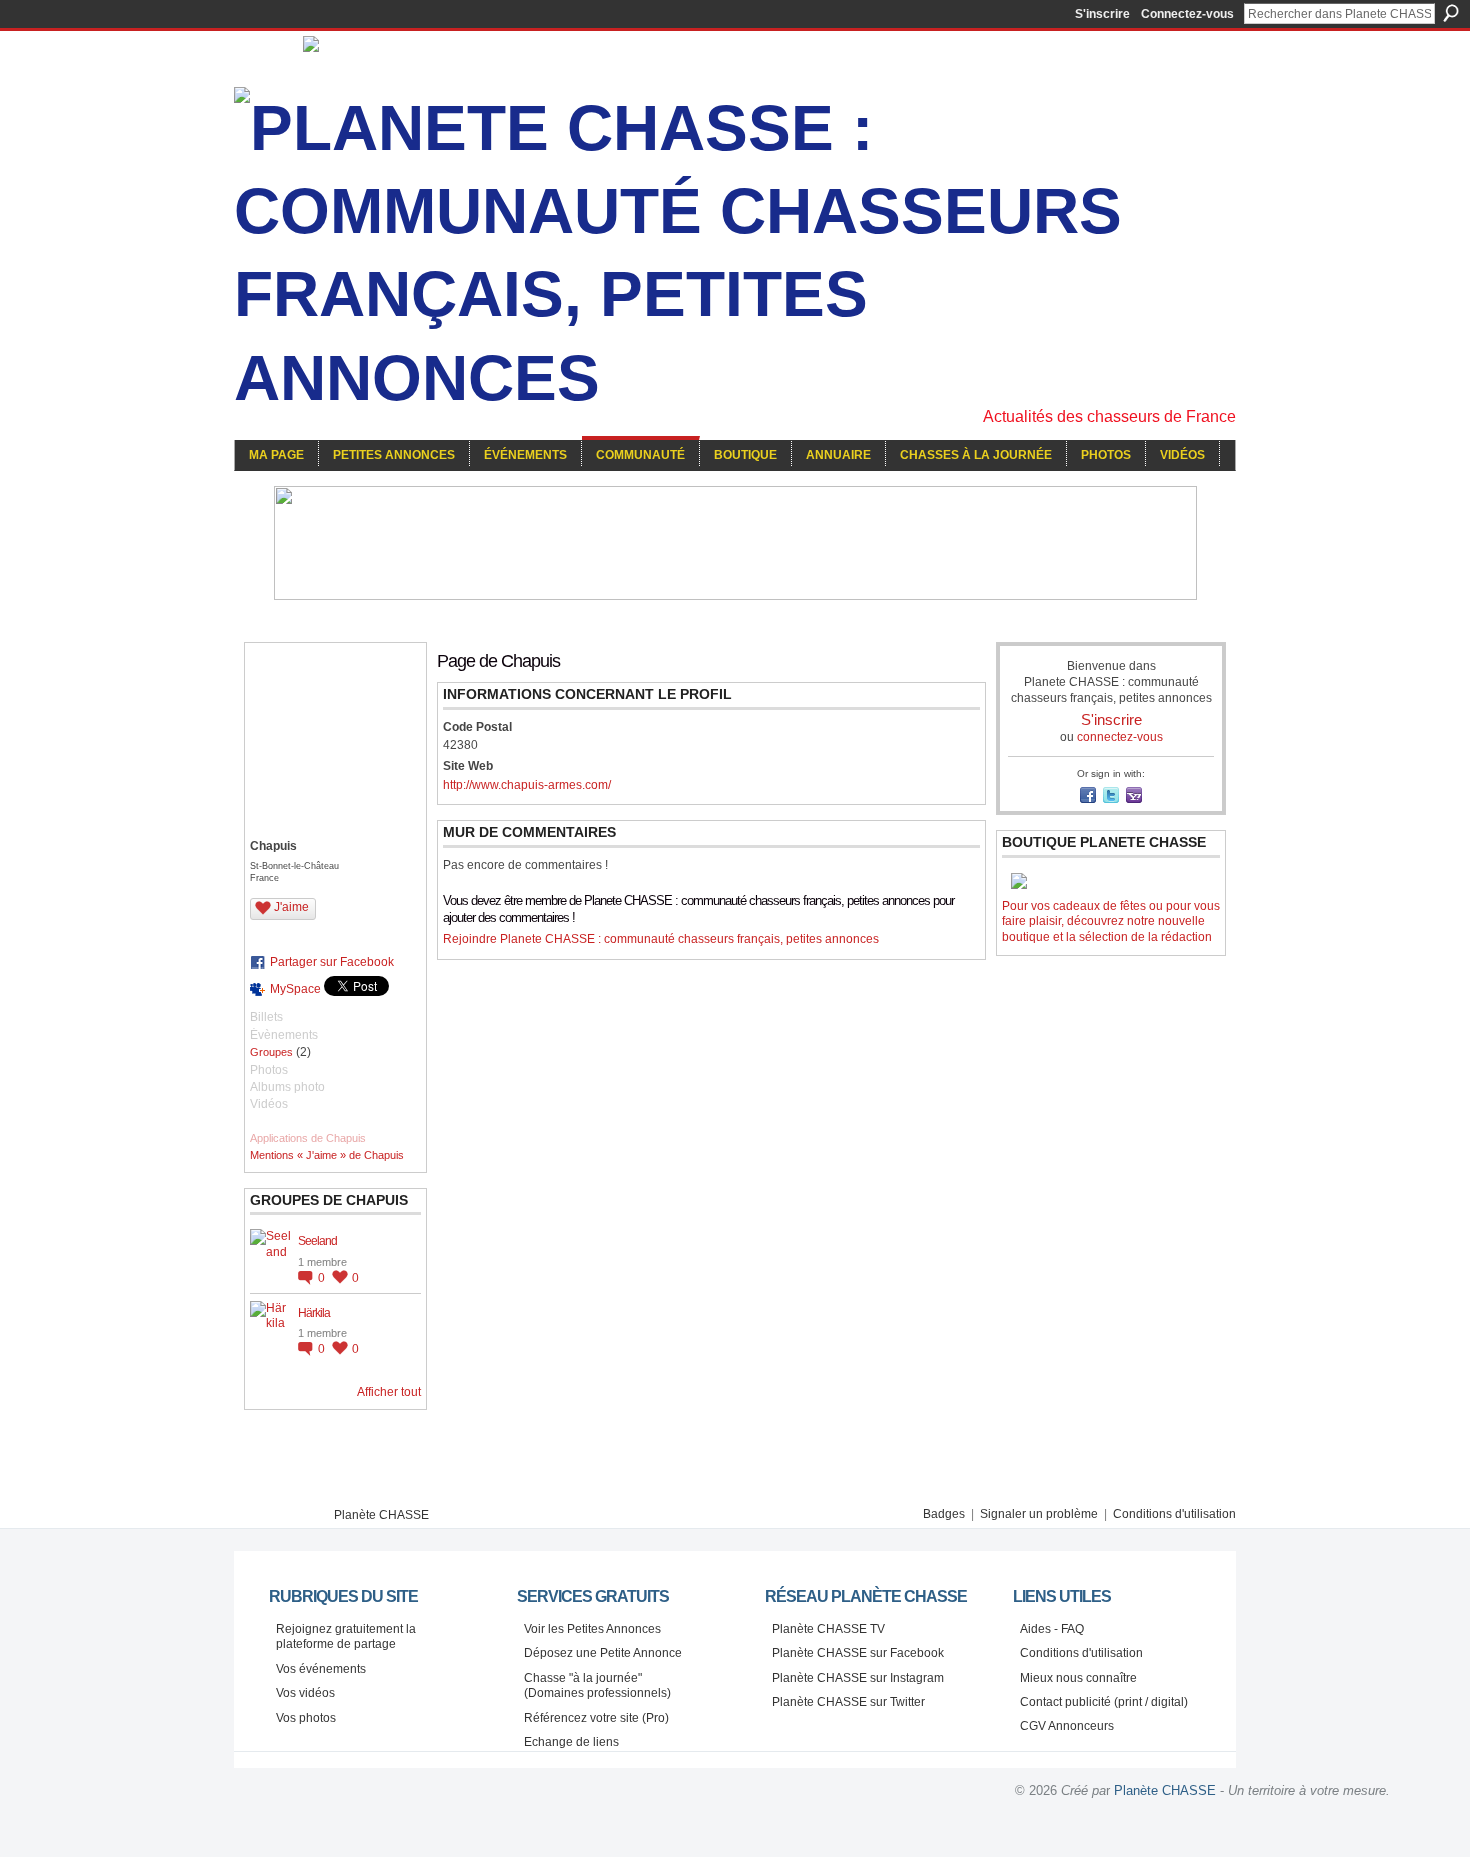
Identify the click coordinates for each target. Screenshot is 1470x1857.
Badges (944, 1514)
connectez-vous (1120, 737)
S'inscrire (1102, 14)
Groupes (271, 1052)
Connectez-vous (1187, 14)
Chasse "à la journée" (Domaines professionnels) (597, 1686)
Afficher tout (389, 1392)
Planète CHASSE (381, 1515)
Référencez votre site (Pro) (596, 1718)
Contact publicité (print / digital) (1104, 1702)
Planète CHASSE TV (828, 1629)
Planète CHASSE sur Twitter (848, 1702)
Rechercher (1451, 13)
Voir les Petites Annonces (592, 1629)
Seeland (317, 1241)
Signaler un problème (1039, 1514)
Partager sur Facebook (332, 962)
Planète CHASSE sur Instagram (858, 1678)
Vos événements (321, 1669)
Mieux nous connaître (1078, 1678)
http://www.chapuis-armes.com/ (527, 785)
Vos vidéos (305, 1693)
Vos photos (306, 1718)
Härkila (314, 1313)
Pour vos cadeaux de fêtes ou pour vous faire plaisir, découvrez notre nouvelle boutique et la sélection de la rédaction (1111, 921)
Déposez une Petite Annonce (603, 1653)
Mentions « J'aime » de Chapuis (327, 1155)
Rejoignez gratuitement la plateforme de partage (346, 1637)
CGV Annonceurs (1067, 1726)
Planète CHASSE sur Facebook (858, 1653)
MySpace (295, 989)
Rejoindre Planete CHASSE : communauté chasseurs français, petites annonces (661, 939)
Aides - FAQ (1052, 1629)
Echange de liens (571, 1742)
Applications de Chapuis (308, 1138)
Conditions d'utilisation (1174, 1514)
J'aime (291, 907)
